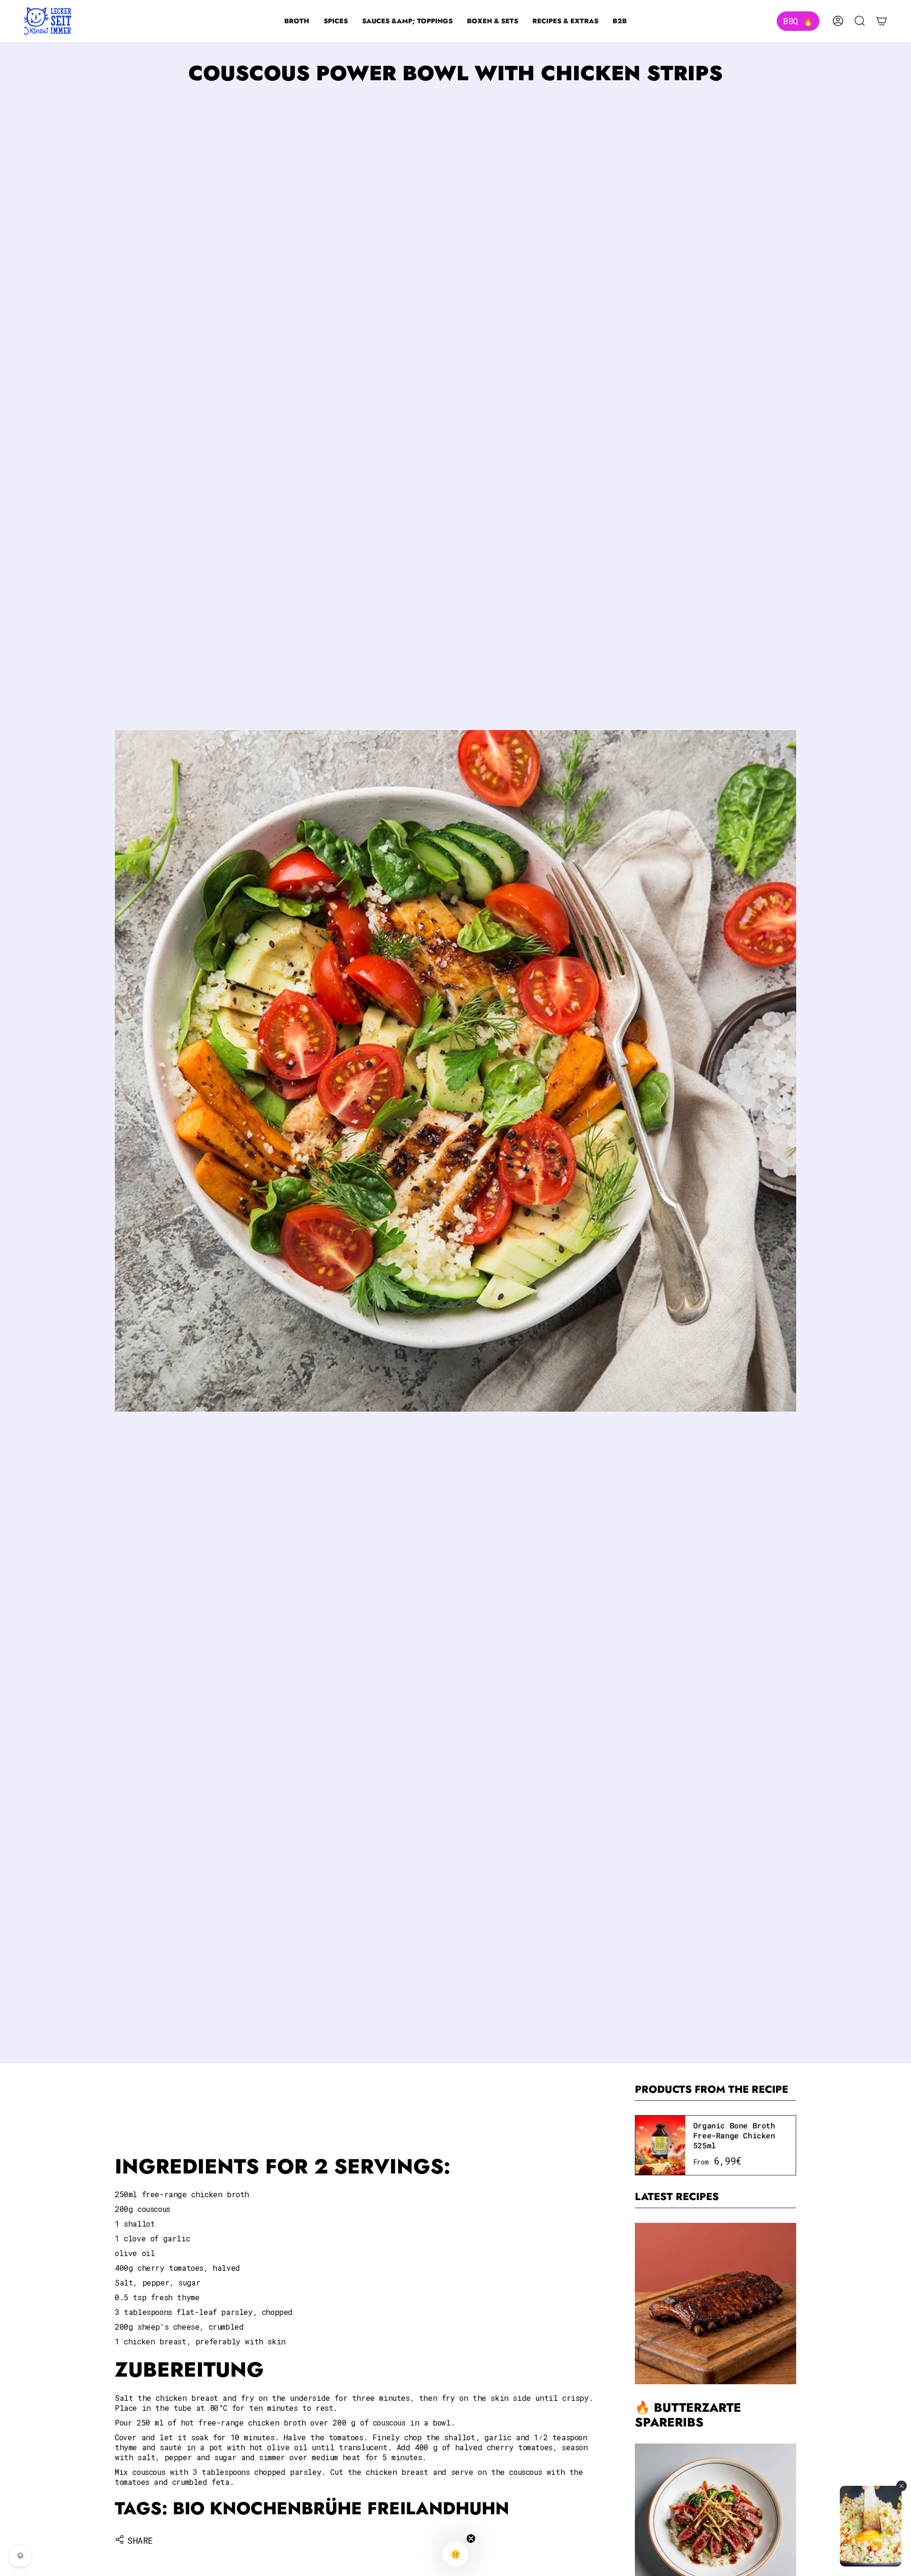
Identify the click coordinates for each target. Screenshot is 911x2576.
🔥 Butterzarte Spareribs (688, 2416)
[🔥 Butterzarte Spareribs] (716, 2304)
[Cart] (882, 21)
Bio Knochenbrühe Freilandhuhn (341, 2508)
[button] (297, 21)
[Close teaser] (471, 2539)
